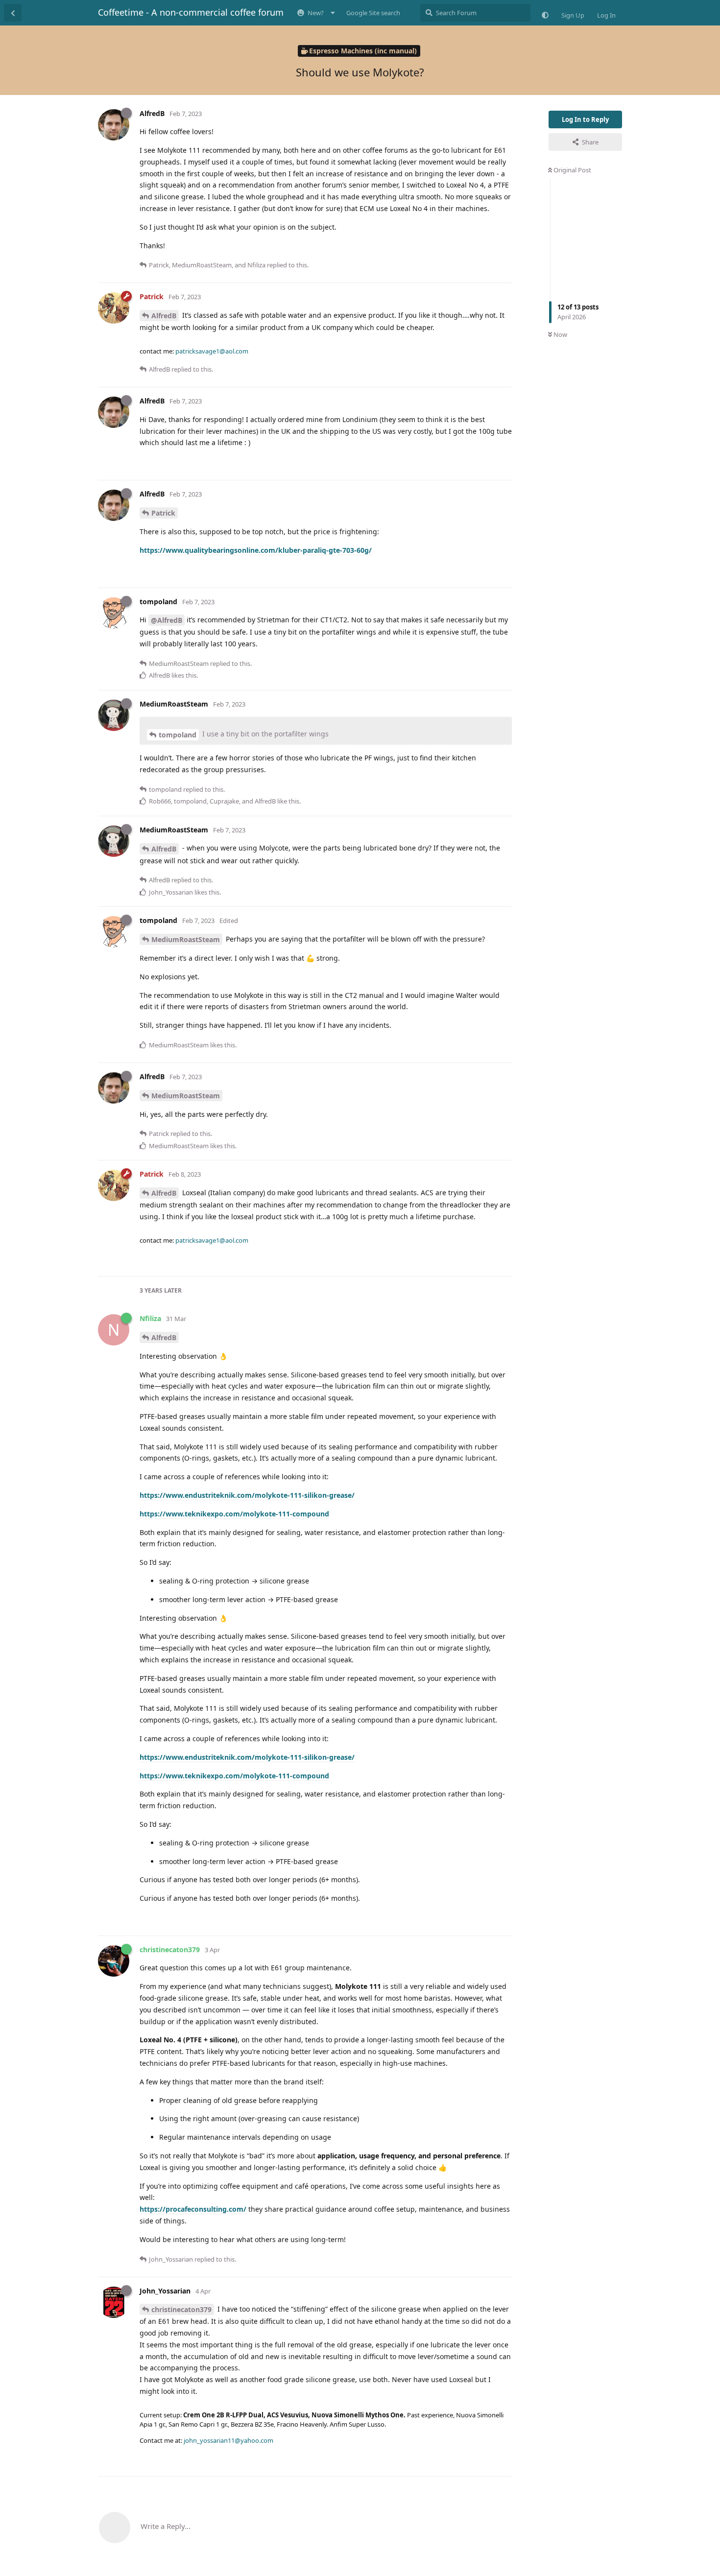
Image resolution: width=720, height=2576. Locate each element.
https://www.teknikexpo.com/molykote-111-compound (234, 1514)
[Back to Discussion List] (13, 13)
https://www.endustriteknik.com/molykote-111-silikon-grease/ (247, 1495)
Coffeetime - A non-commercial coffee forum (191, 12)
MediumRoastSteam (186, 939)
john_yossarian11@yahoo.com (228, 2440)
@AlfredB (167, 620)
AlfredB (164, 316)
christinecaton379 (181, 2309)
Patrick (163, 513)
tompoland (178, 735)
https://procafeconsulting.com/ (193, 2209)
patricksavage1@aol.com (212, 351)
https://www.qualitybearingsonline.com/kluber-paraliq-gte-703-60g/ (256, 550)
